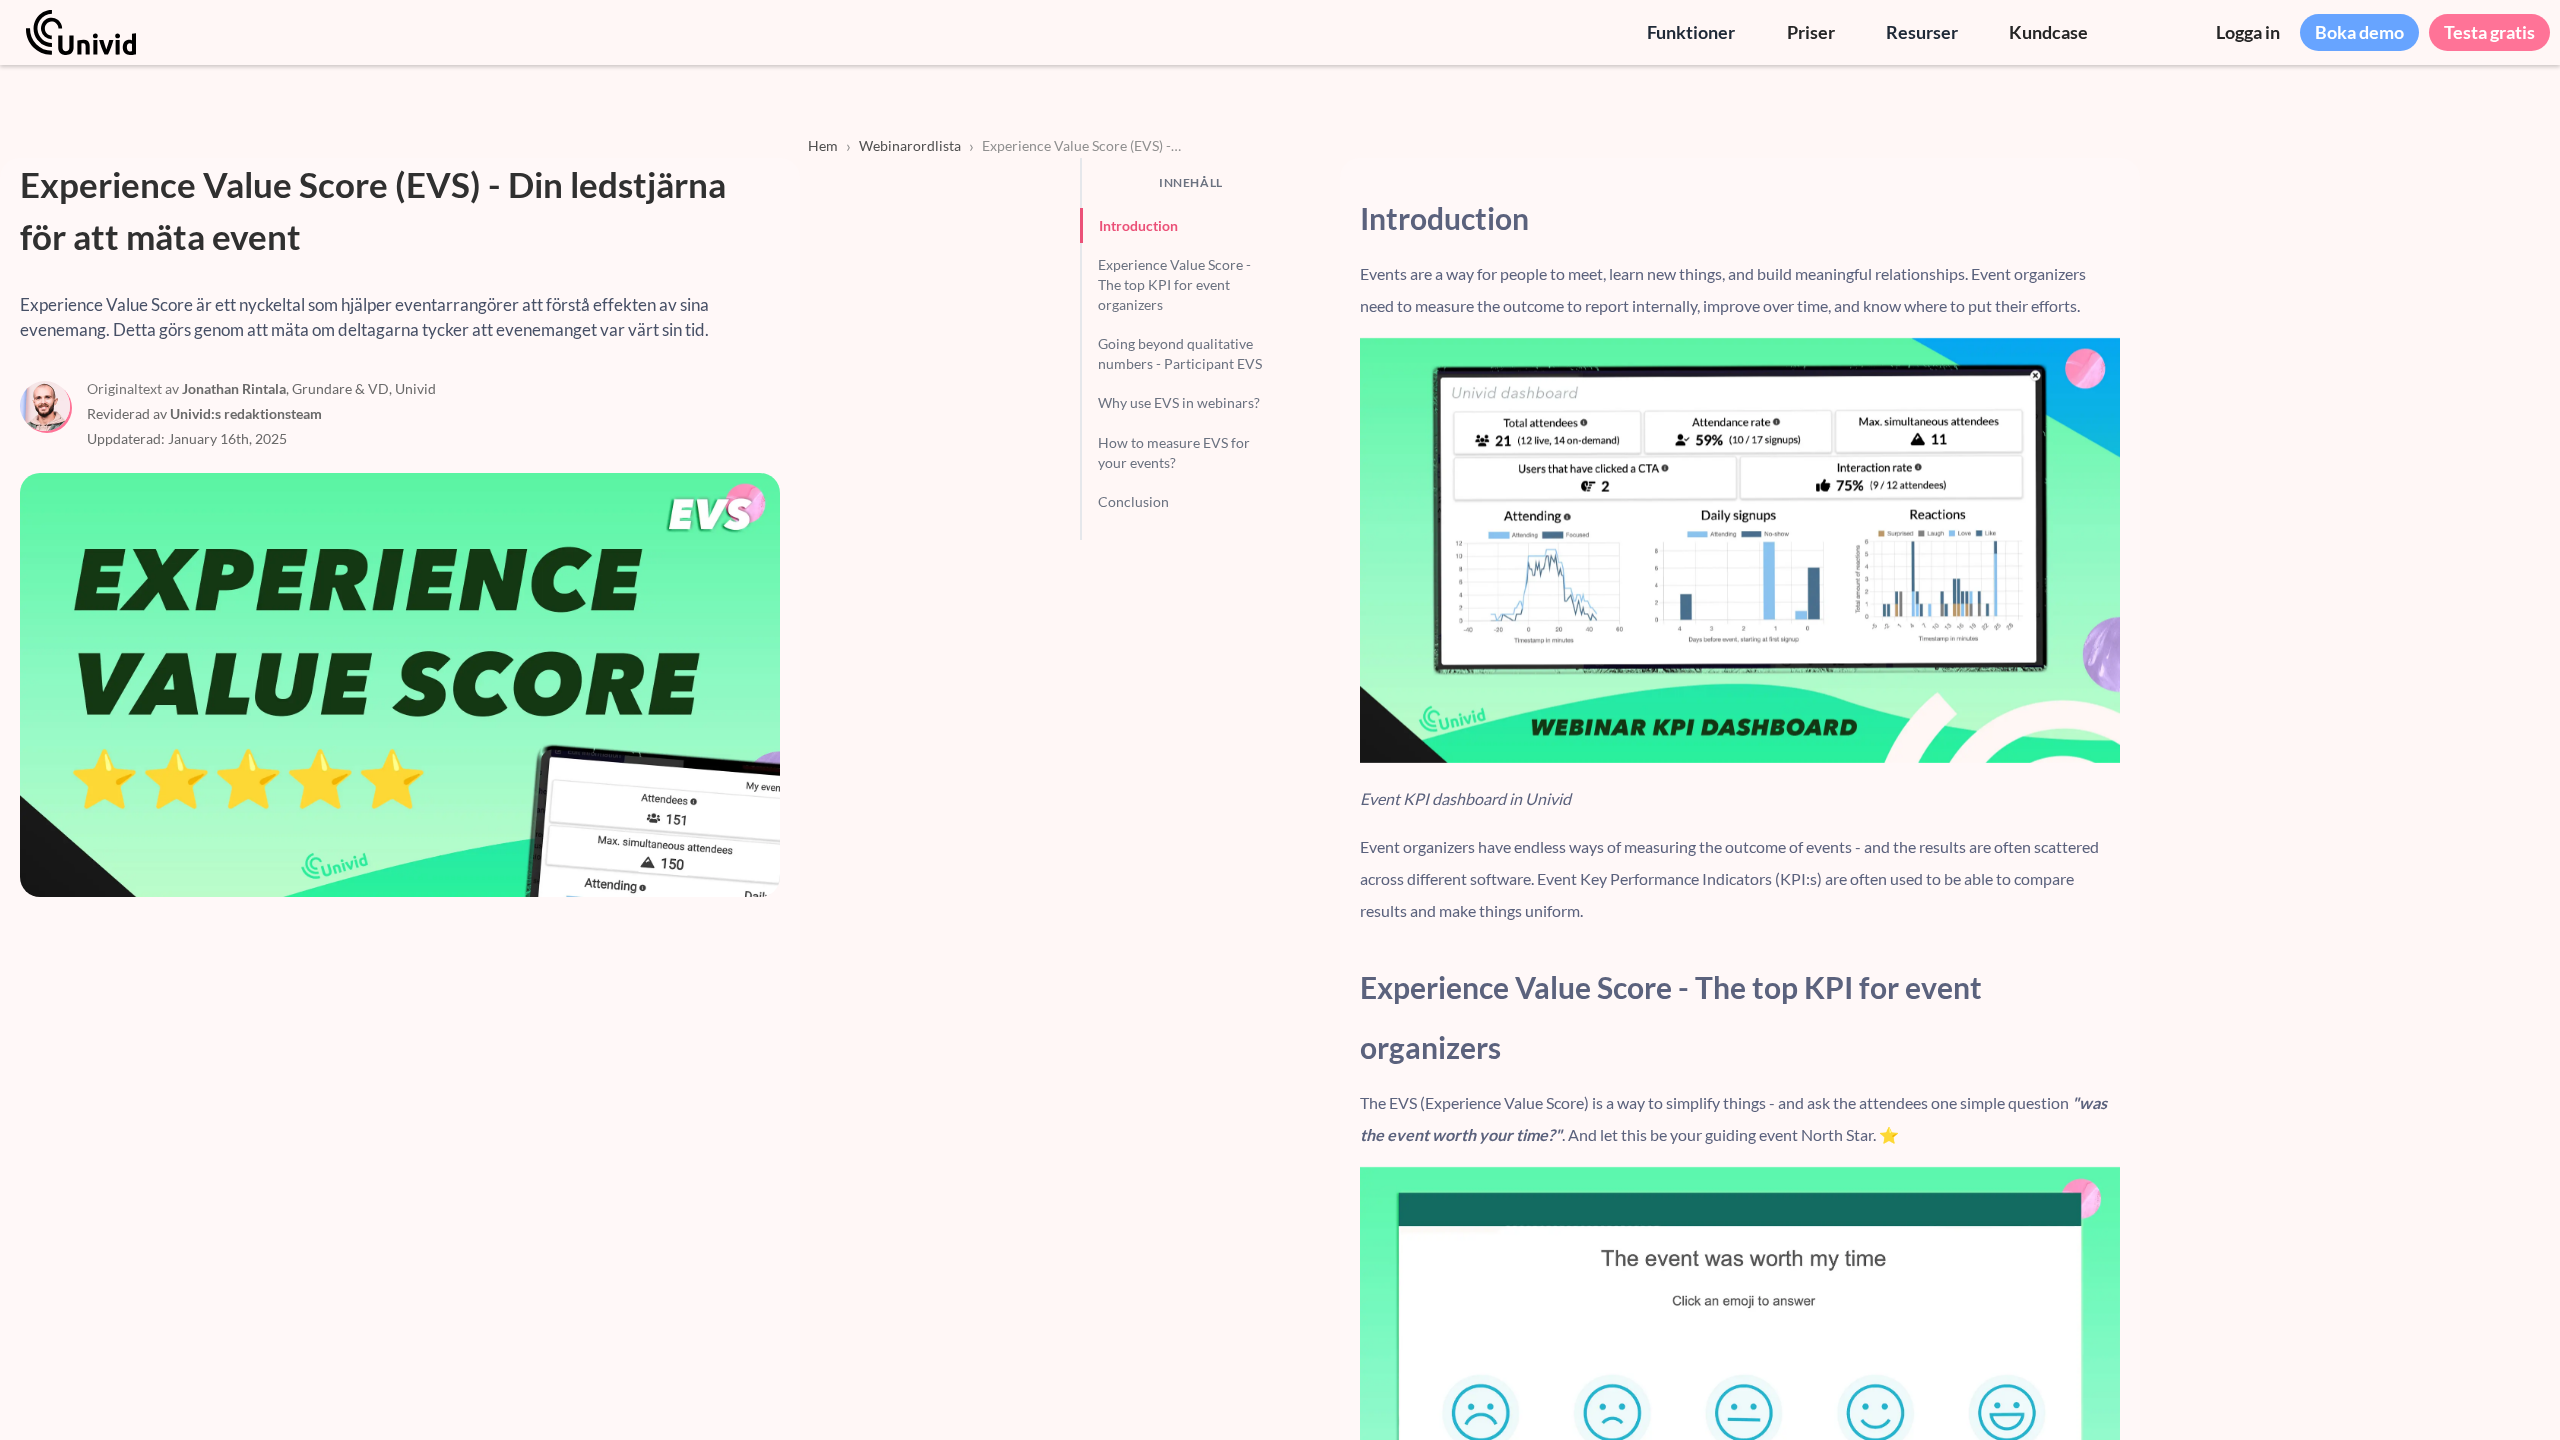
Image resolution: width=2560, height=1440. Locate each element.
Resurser (1922, 32)
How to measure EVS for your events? (1174, 452)
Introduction (1138, 225)
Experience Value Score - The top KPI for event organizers (1174, 284)
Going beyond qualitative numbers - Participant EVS (1180, 353)
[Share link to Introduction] (2106, 218)
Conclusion (1133, 501)
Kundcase (2048, 32)
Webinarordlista (910, 145)
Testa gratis (2489, 32)
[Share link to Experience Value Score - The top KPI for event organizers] (2106, 1017)
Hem (823, 145)
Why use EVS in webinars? (1179, 402)
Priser (1811, 32)
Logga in (2248, 32)
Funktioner (1691, 32)
